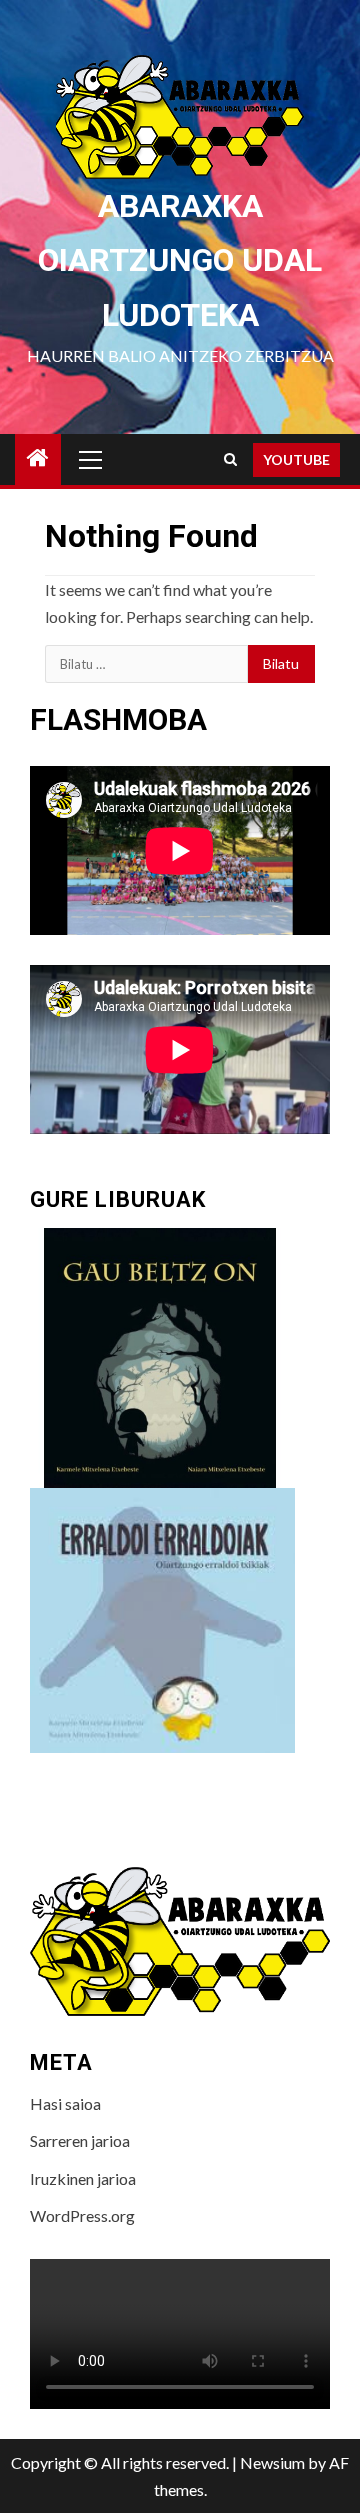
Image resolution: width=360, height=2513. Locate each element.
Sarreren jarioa (80, 2140)
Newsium (272, 2462)
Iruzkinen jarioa (83, 2178)
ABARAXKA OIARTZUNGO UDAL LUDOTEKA (180, 260)
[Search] (230, 459)
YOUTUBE (296, 459)
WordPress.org (82, 2215)
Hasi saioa (65, 2103)
